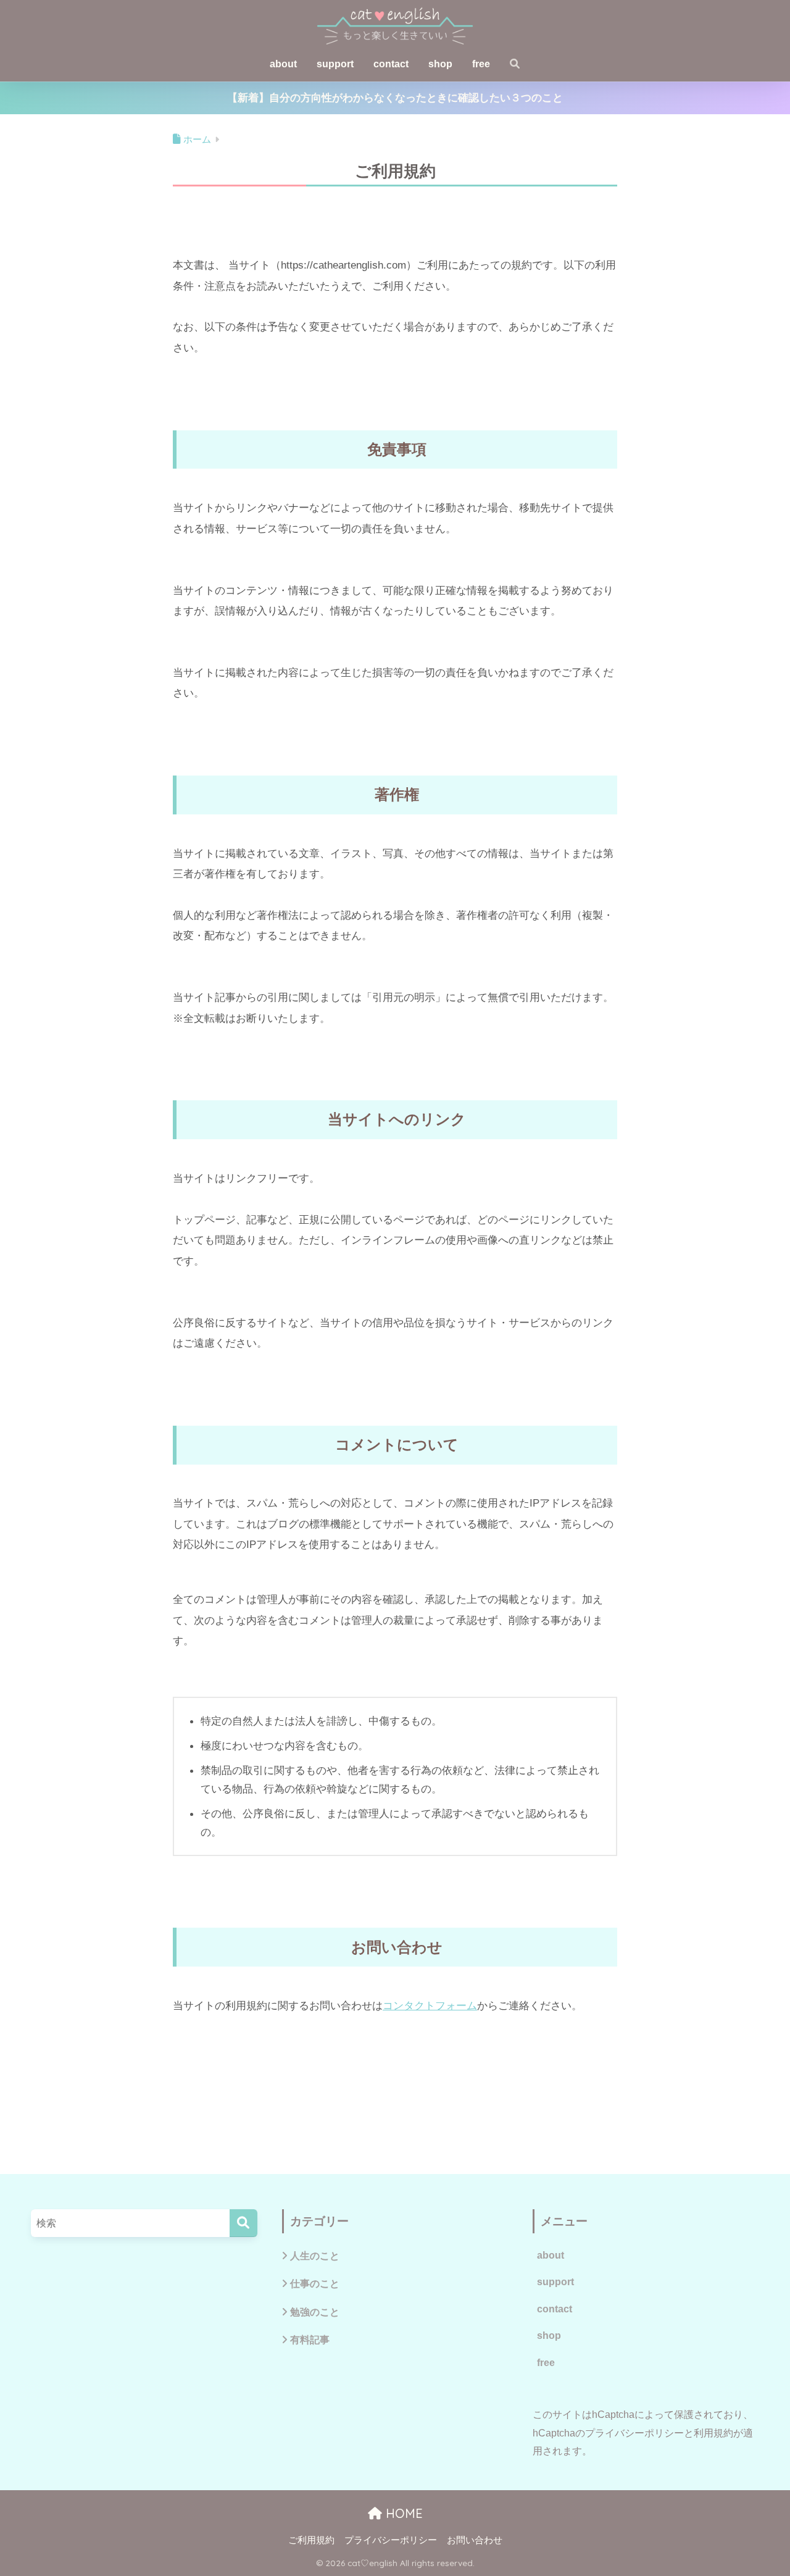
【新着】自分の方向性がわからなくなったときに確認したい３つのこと (395, 98)
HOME (402, 2513)
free (481, 64)
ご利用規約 (311, 2540)
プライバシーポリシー (634, 2433)
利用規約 (713, 2433)
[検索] (243, 2223)
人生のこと (315, 2256)
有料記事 (310, 2340)
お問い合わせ (475, 2540)
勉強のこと (315, 2312)
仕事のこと (315, 2283)
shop (440, 64)
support (335, 64)
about (283, 64)
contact (391, 64)
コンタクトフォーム (430, 2005)
